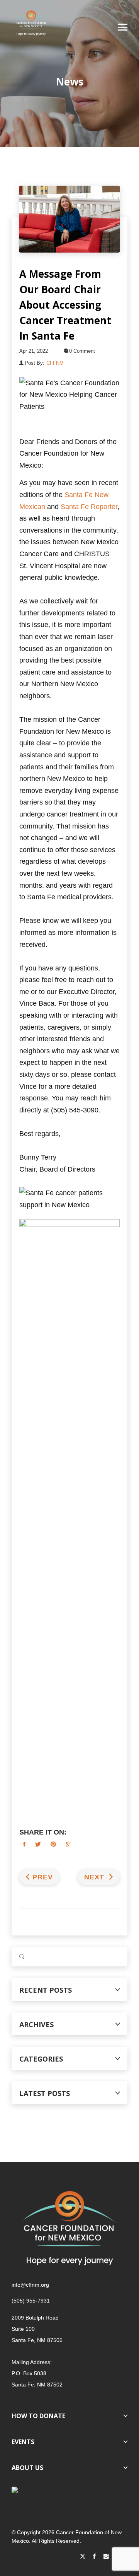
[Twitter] (83, 2557)
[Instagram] (106, 2557)
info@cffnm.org (30, 2285)
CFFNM (55, 363)
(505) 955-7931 (31, 2301)
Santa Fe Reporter (89, 507)
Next (95, 1877)
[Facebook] (94, 2557)
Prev (43, 1877)
